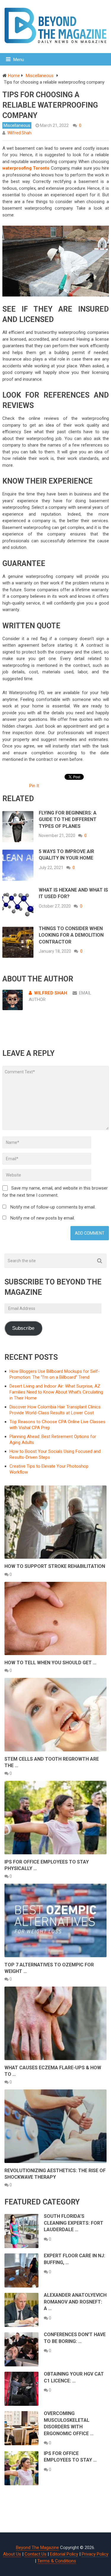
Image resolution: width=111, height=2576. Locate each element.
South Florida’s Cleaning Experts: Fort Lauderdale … (74, 2223)
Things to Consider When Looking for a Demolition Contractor (71, 935)
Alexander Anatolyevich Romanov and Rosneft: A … (75, 2302)
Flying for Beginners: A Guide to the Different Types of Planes (68, 820)
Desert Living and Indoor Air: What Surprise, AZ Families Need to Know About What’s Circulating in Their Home (56, 1392)
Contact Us (36, 2554)
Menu (19, 60)
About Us (12, 2554)
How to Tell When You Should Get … (50, 1663)
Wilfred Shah (19, 133)
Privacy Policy (95, 2554)
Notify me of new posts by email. (43, 1218)
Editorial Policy (64, 2554)
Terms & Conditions (57, 2561)
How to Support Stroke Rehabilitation (55, 1566)
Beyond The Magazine (37, 2548)
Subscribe (23, 1328)
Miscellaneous (17, 125)
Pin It (34, 786)
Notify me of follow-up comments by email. (53, 1207)
